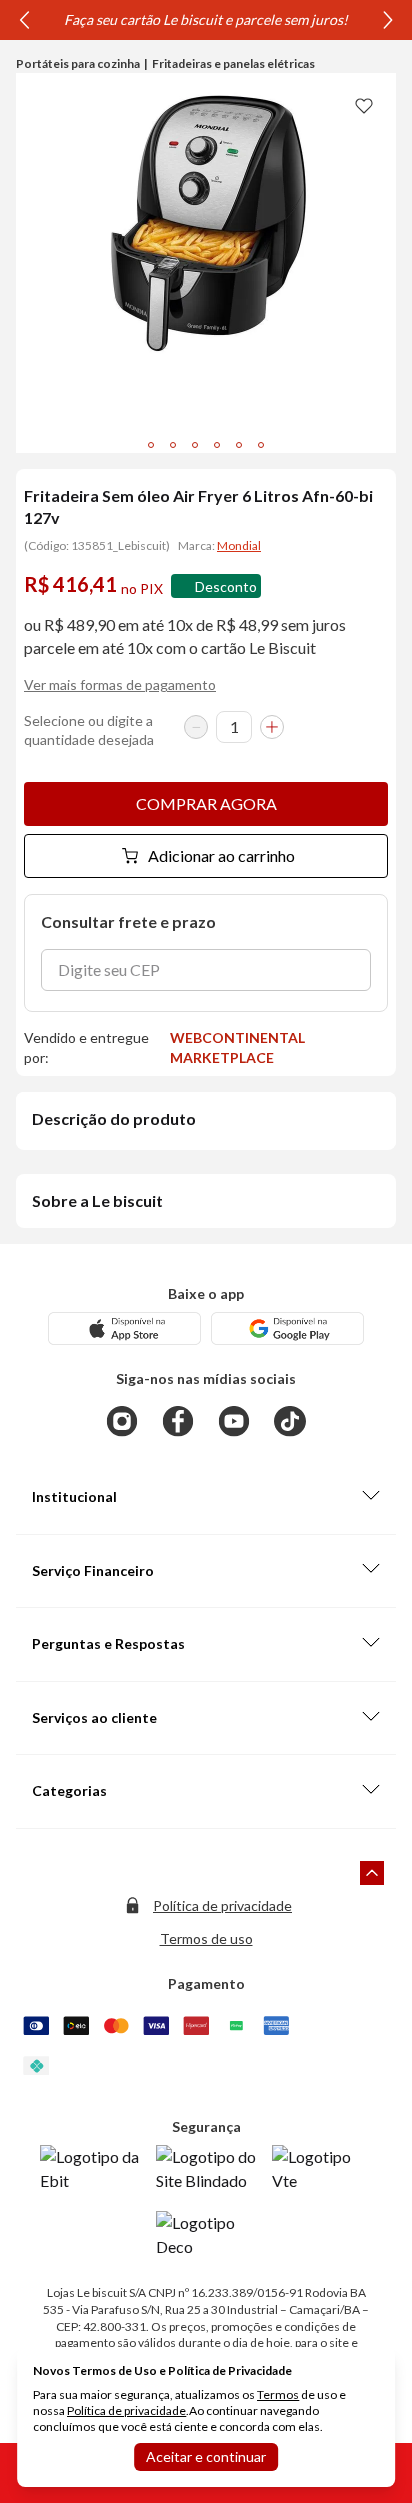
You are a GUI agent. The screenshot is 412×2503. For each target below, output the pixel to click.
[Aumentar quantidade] (272, 727)
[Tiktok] (290, 1421)
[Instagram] (122, 1421)
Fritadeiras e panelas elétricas (233, 63)
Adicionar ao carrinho (221, 855)
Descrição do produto (114, 1118)
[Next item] (388, 20)
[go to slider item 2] (195, 445)
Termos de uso (206, 1938)
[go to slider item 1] (173, 445)
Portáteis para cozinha (78, 63)
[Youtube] (234, 1421)
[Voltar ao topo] (372, 1873)
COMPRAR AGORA (206, 803)
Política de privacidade (222, 1905)
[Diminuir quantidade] (196, 727)
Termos (278, 2394)
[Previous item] (24, 20)
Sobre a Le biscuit (97, 1200)
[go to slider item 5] (261, 445)
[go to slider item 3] (217, 445)
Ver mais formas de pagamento (120, 684)
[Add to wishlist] (364, 105)
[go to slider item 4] (239, 445)
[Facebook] (178, 1421)
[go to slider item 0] (151, 445)
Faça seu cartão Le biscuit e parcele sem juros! (206, 19)
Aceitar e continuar (206, 2456)
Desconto (226, 586)
